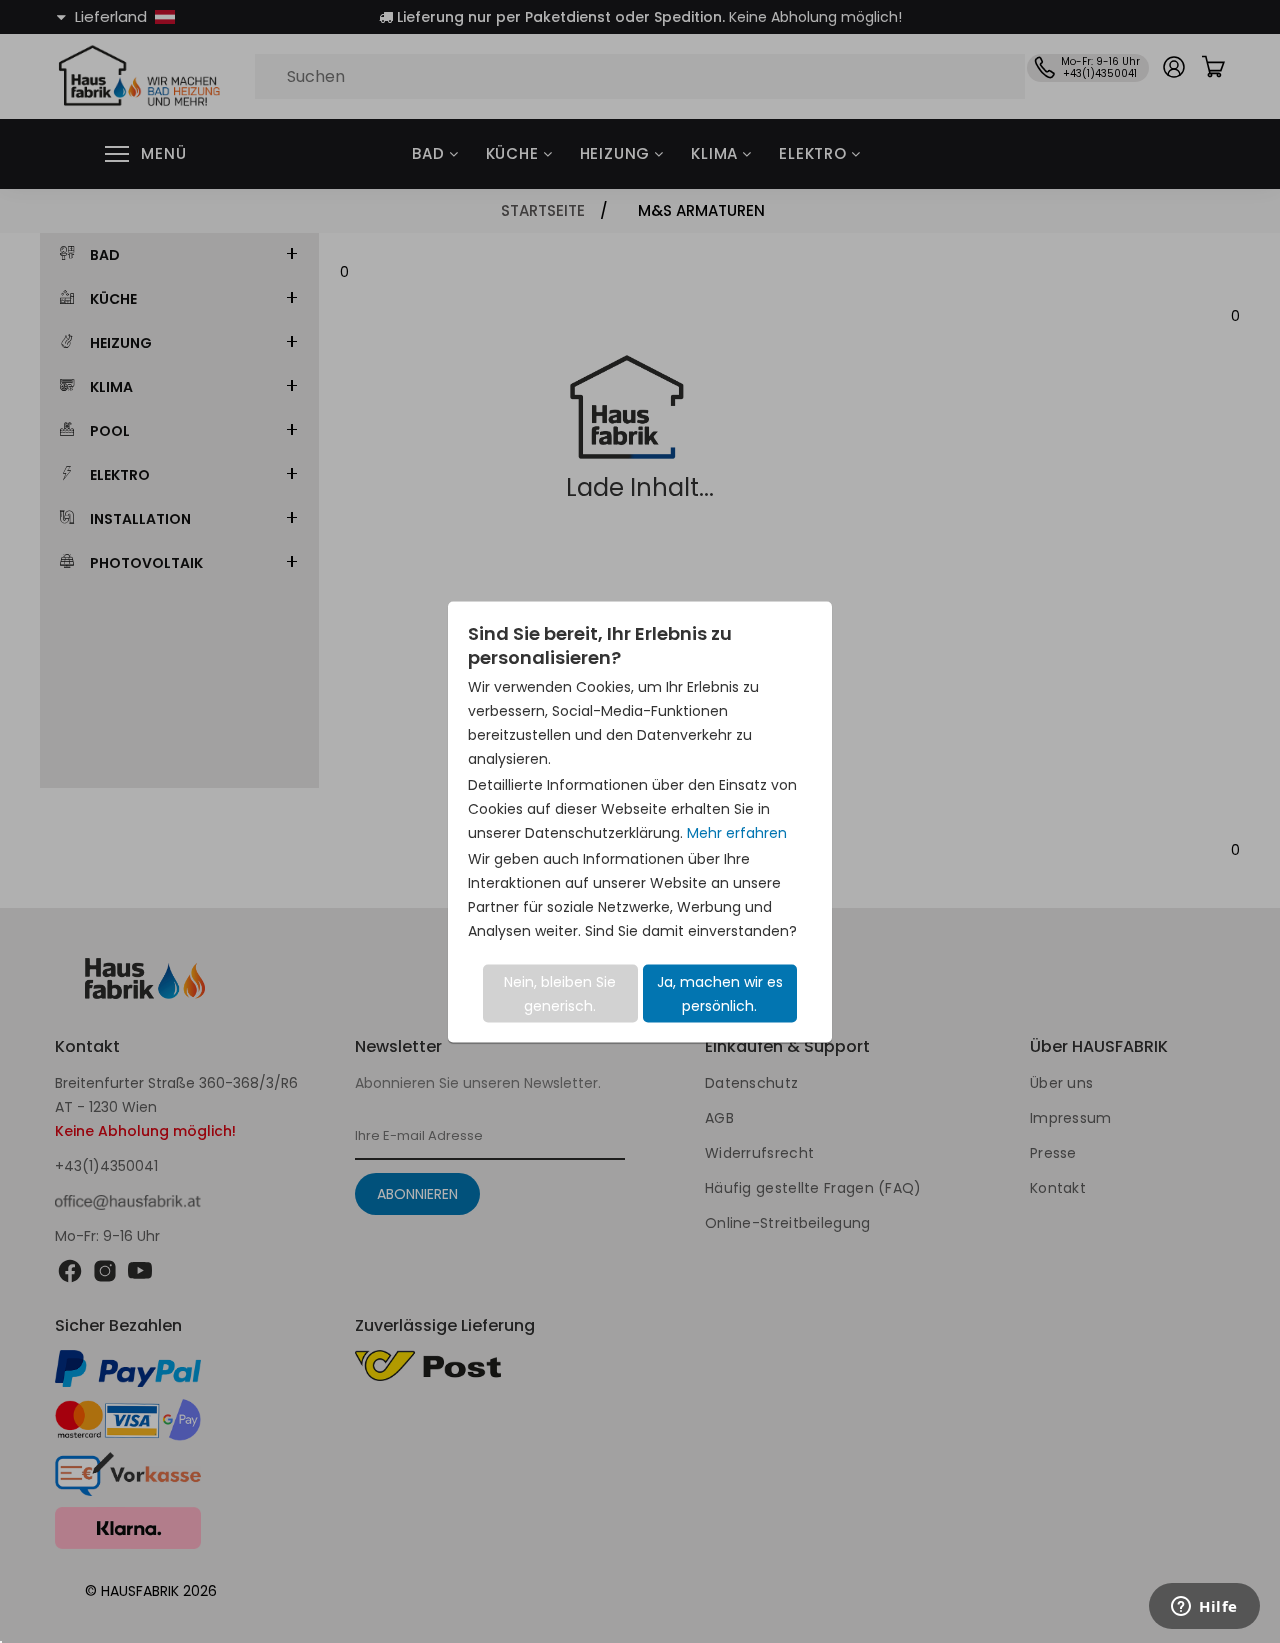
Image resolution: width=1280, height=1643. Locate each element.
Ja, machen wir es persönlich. (720, 993)
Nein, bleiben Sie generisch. (560, 993)
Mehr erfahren (737, 832)
